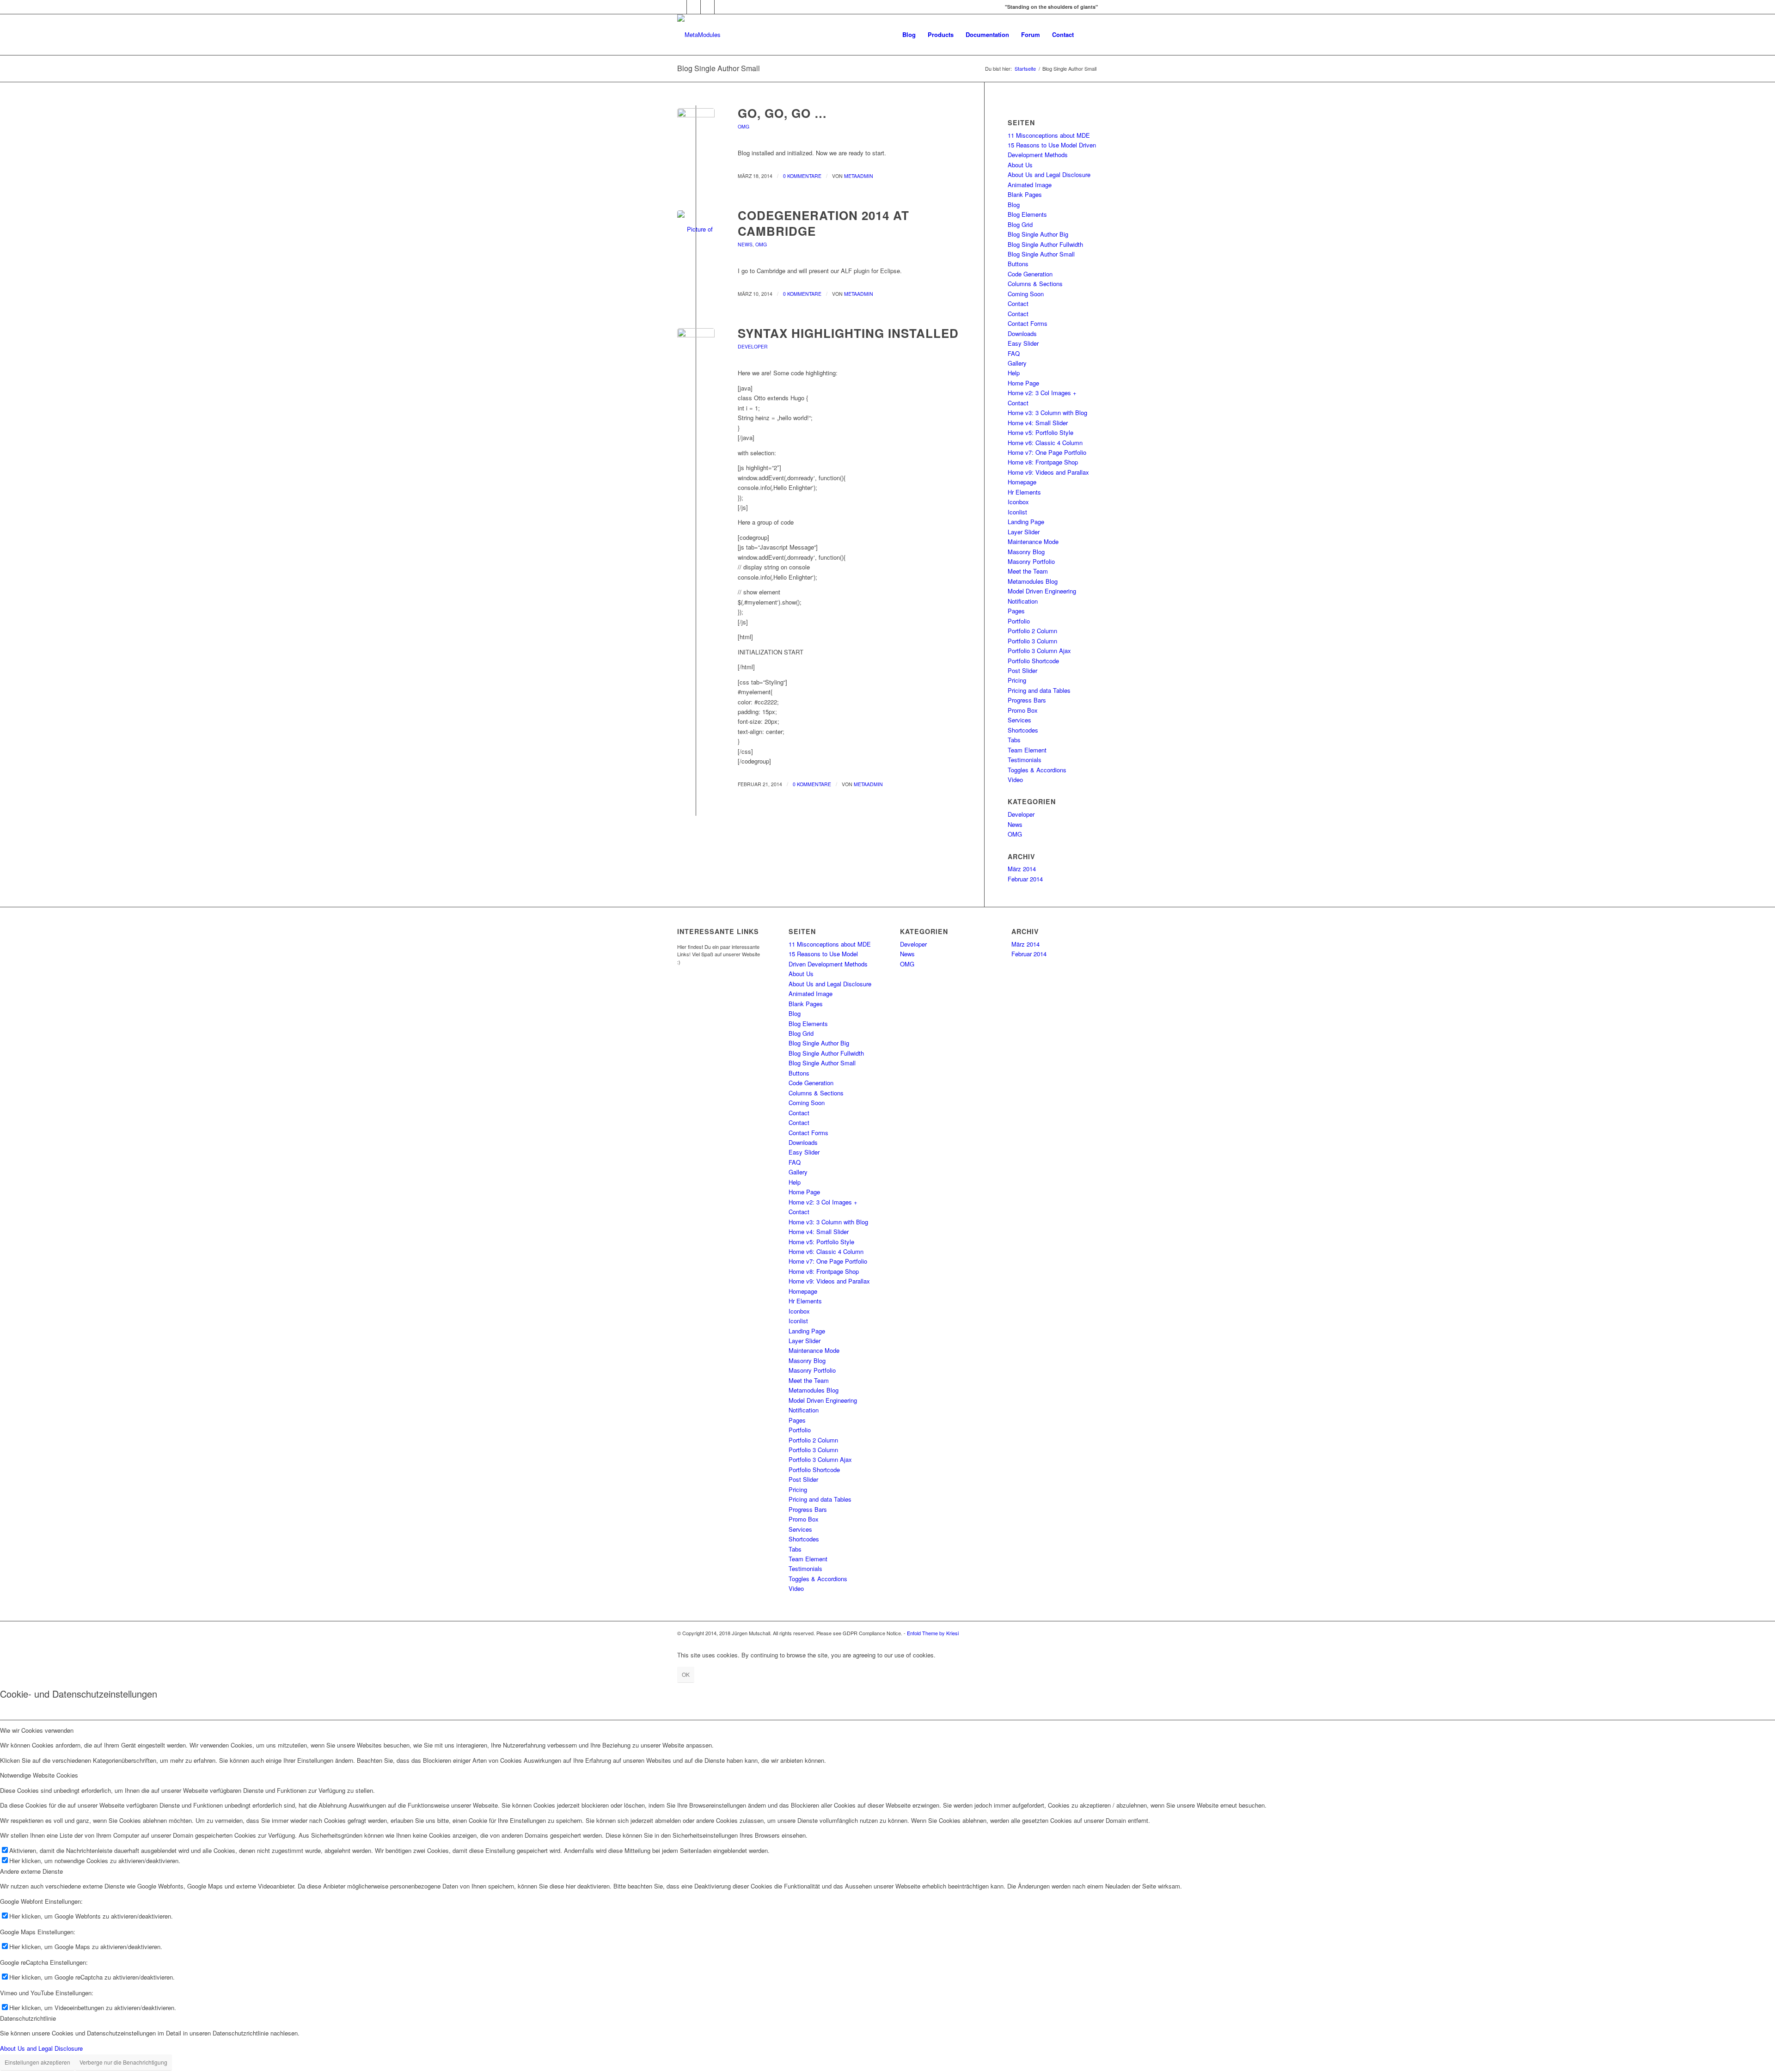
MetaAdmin (859, 176)
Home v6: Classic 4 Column (1045, 443)
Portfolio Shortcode (1033, 661)
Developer (753, 346)
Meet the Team (1028, 571)
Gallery (1017, 363)
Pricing (1017, 680)
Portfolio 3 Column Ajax (1039, 651)
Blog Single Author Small (719, 68)
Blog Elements (1027, 214)
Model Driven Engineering (1042, 591)
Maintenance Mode (1033, 541)
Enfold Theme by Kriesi (933, 1633)
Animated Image (1030, 185)
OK (686, 1674)
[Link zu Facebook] (694, 7)
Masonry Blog (1026, 552)
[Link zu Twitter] (680, 7)
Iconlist (1017, 512)
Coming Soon (1026, 294)
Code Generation (1030, 274)
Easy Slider (1023, 343)
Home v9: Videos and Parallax (1048, 472)
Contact (1018, 303)
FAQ (1014, 353)
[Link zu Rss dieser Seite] (707, 7)
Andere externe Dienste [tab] (31, 1871)
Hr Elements (1024, 492)
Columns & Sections (1035, 284)
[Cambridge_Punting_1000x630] (696, 127)
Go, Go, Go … (782, 113)
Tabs (1014, 740)
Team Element (1027, 750)
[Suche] (1089, 35)
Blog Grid (1020, 224)
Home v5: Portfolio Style (1041, 432)
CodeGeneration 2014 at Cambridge (823, 223)
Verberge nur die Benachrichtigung (123, 2062)
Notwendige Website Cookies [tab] (39, 1775)
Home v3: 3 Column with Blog (1047, 413)
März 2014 (1022, 869)
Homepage (1022, 482)
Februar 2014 (1025, 879)
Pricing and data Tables (1039, 690)
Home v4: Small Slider (1038, 423)
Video (1015, 779)
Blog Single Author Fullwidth (1045, 244)
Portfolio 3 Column (1032, 641)
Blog (1014, 205)
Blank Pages (1025, 194)
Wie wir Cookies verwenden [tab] (37, 1730)
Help (1014, 373)
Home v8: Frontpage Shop (1043, 462)
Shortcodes (1023, 730)
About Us (1020, 165)
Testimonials (1025, 760)
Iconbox (1018, 502)
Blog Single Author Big (1038, 234)
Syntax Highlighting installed (848, 333)
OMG (744, 126)
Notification (1023, 601)
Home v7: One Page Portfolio (1047, 452)
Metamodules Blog (1033, 581)
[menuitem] (909, 35)
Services (1019, 720)
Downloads (1022, 333)
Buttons (1018, 264)
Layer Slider (1024, 532)
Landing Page (1026, 522)
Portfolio (1019, 621)
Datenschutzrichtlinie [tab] (28, 2018)
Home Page (1023, 383)
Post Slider (1022, 670)
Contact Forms (1028, 323)
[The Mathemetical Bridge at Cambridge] (696, 229)
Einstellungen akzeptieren (37, 2062)
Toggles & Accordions (1037, 770)
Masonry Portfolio (1031, 561)
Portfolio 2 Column (1032, 631)
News (745, 244)
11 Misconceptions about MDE (1049, 135)
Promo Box (1023, 710)
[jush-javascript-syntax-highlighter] (696, 347)
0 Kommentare (802, 176)
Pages (1016, 611)
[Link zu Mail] (722, 7)
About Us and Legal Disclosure (1049, 174)
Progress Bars (1027, 700)
